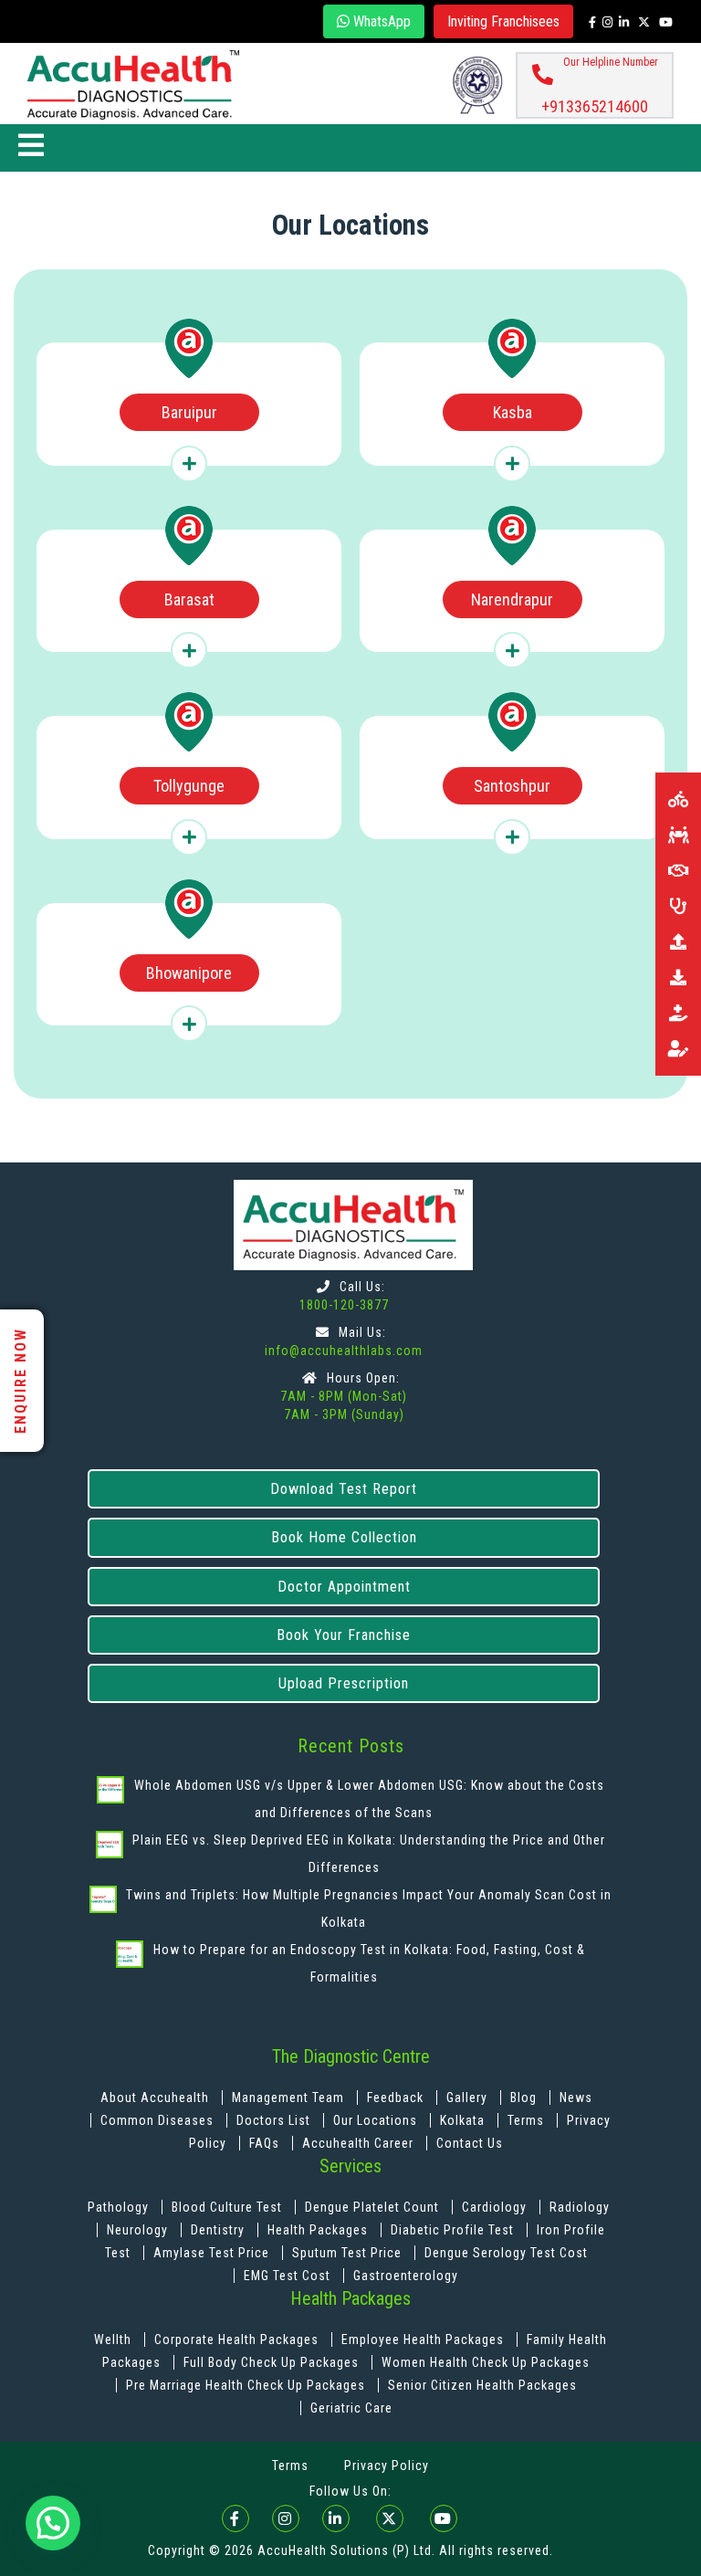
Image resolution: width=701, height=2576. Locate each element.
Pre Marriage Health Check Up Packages (247, 2385)
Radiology (580, 2207)
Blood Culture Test (229, 2207)
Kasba (513, 412)
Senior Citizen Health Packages (482, 2385)
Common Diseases (159, 2120)
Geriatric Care (351, 2408)
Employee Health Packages (424, 2339)
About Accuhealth (155, 2098)
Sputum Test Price (347, 2253)
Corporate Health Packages (236, 2339)
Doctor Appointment (344, 1587)
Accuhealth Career (358, 2143)
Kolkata (462, 2120)
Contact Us (470, 2143)
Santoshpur (512, 786)
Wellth (113, 2339)
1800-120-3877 (344, 1305)
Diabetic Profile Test (452, 2230)
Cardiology (496, 2207)
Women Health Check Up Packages (486, 2362)
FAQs (264, 2143)
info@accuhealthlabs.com (344, 1351)
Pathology (120, 2207)
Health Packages (318, 2230)
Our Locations (377, 2120)
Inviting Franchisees (503, 21)
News (576, 2098)
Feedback (397, 2098)
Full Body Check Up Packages (273, 2362)
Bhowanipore (189, 973)
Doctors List (275, 2120)
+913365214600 (595, 106)
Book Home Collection (344, 1537)
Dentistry (220, 2230)
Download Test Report (344, 1489)
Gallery (469, 2098)
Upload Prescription (344, 1683)
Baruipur (189, 412)
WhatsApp (380, 21)
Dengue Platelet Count (374, 2207)
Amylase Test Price (211, 2253)
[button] (53, 2523)
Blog (525, 2098)
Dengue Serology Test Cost (506, 2253)
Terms (526, 2120)
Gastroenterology (406, 2276)
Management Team (288, 2098)
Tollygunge (189, 786)
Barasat (189, 599)
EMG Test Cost (287, 2276)
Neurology (139, 2230)
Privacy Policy (387, 2466)
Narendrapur (512, 599)
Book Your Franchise (344, 1635)
